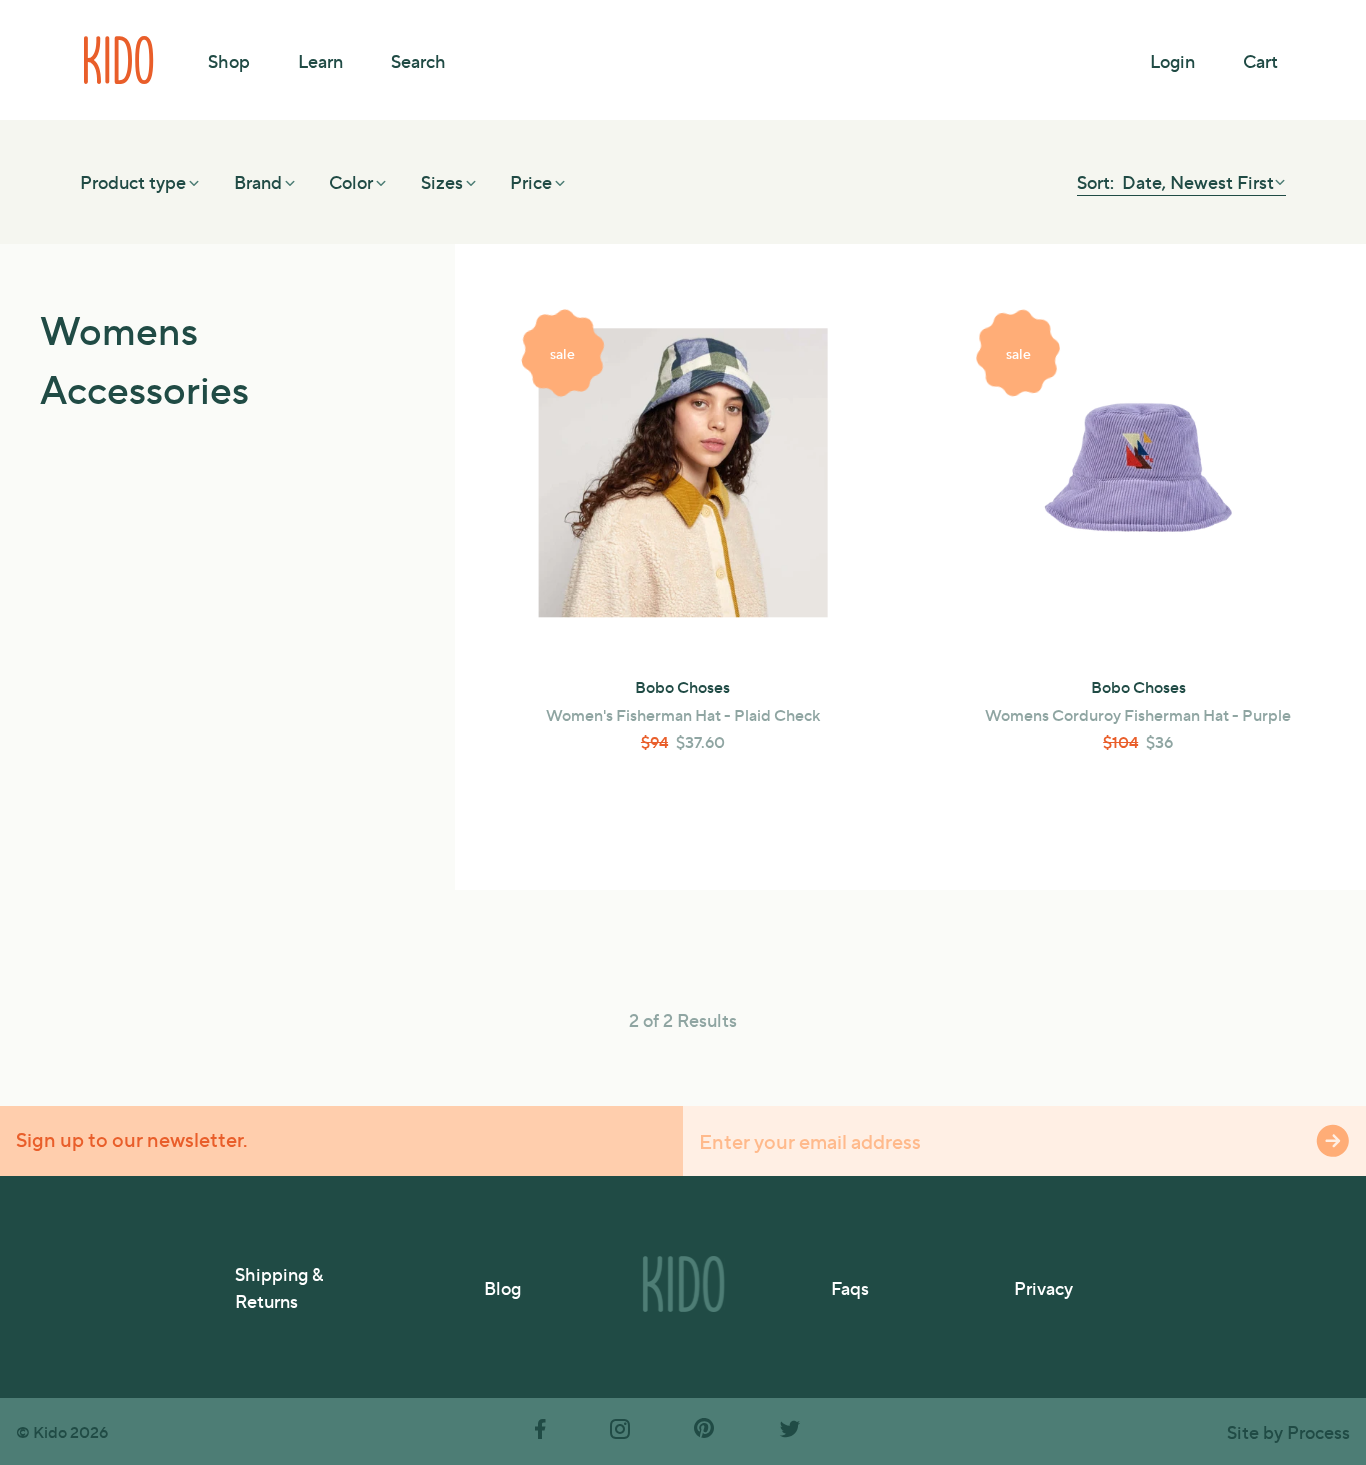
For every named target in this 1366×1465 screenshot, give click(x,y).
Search (418, 60)
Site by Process (1288, 1431)
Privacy (1043, 1287)
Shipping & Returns (279, 1287)
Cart (1260, 60)
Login (1172, 60)
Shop (229, 60)
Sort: (1097, 181)
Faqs (850, 1287)
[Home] (120, 60)
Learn (320, 60)
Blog (502, 1287)
